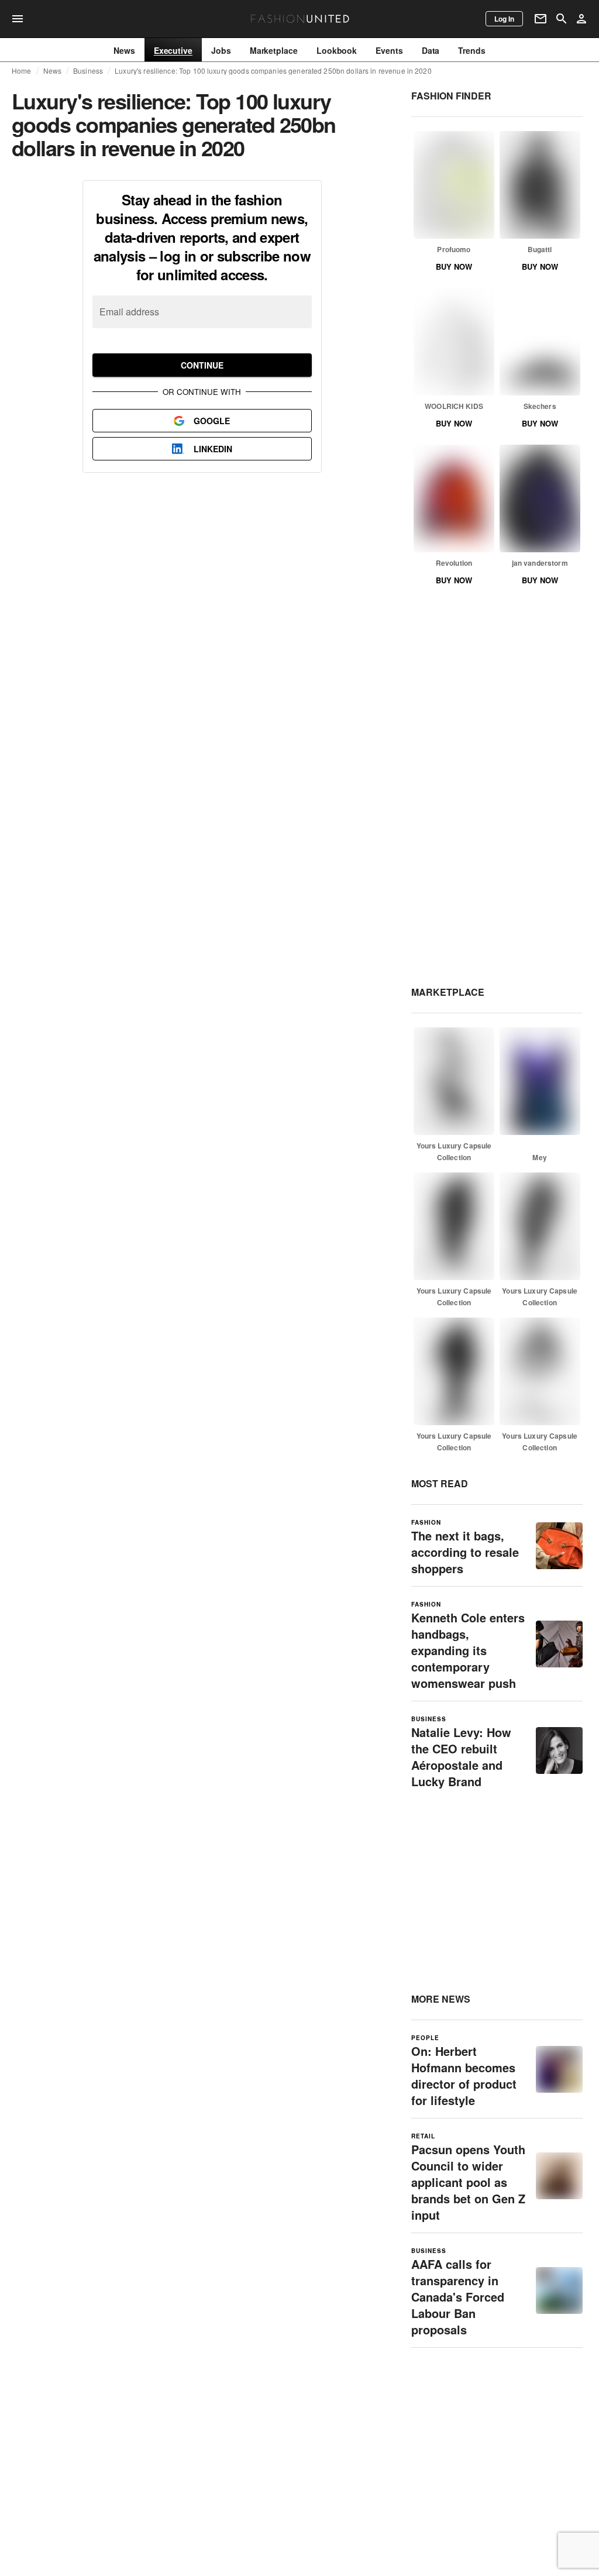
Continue (202, 365)
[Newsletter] (541, 19)
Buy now (454, 266)
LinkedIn (213, 449)
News (53, 71)
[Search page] (562, 19)
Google (212, 421)
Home (22, 71)
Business (88, 71)
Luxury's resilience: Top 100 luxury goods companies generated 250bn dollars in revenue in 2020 (273, 71)
